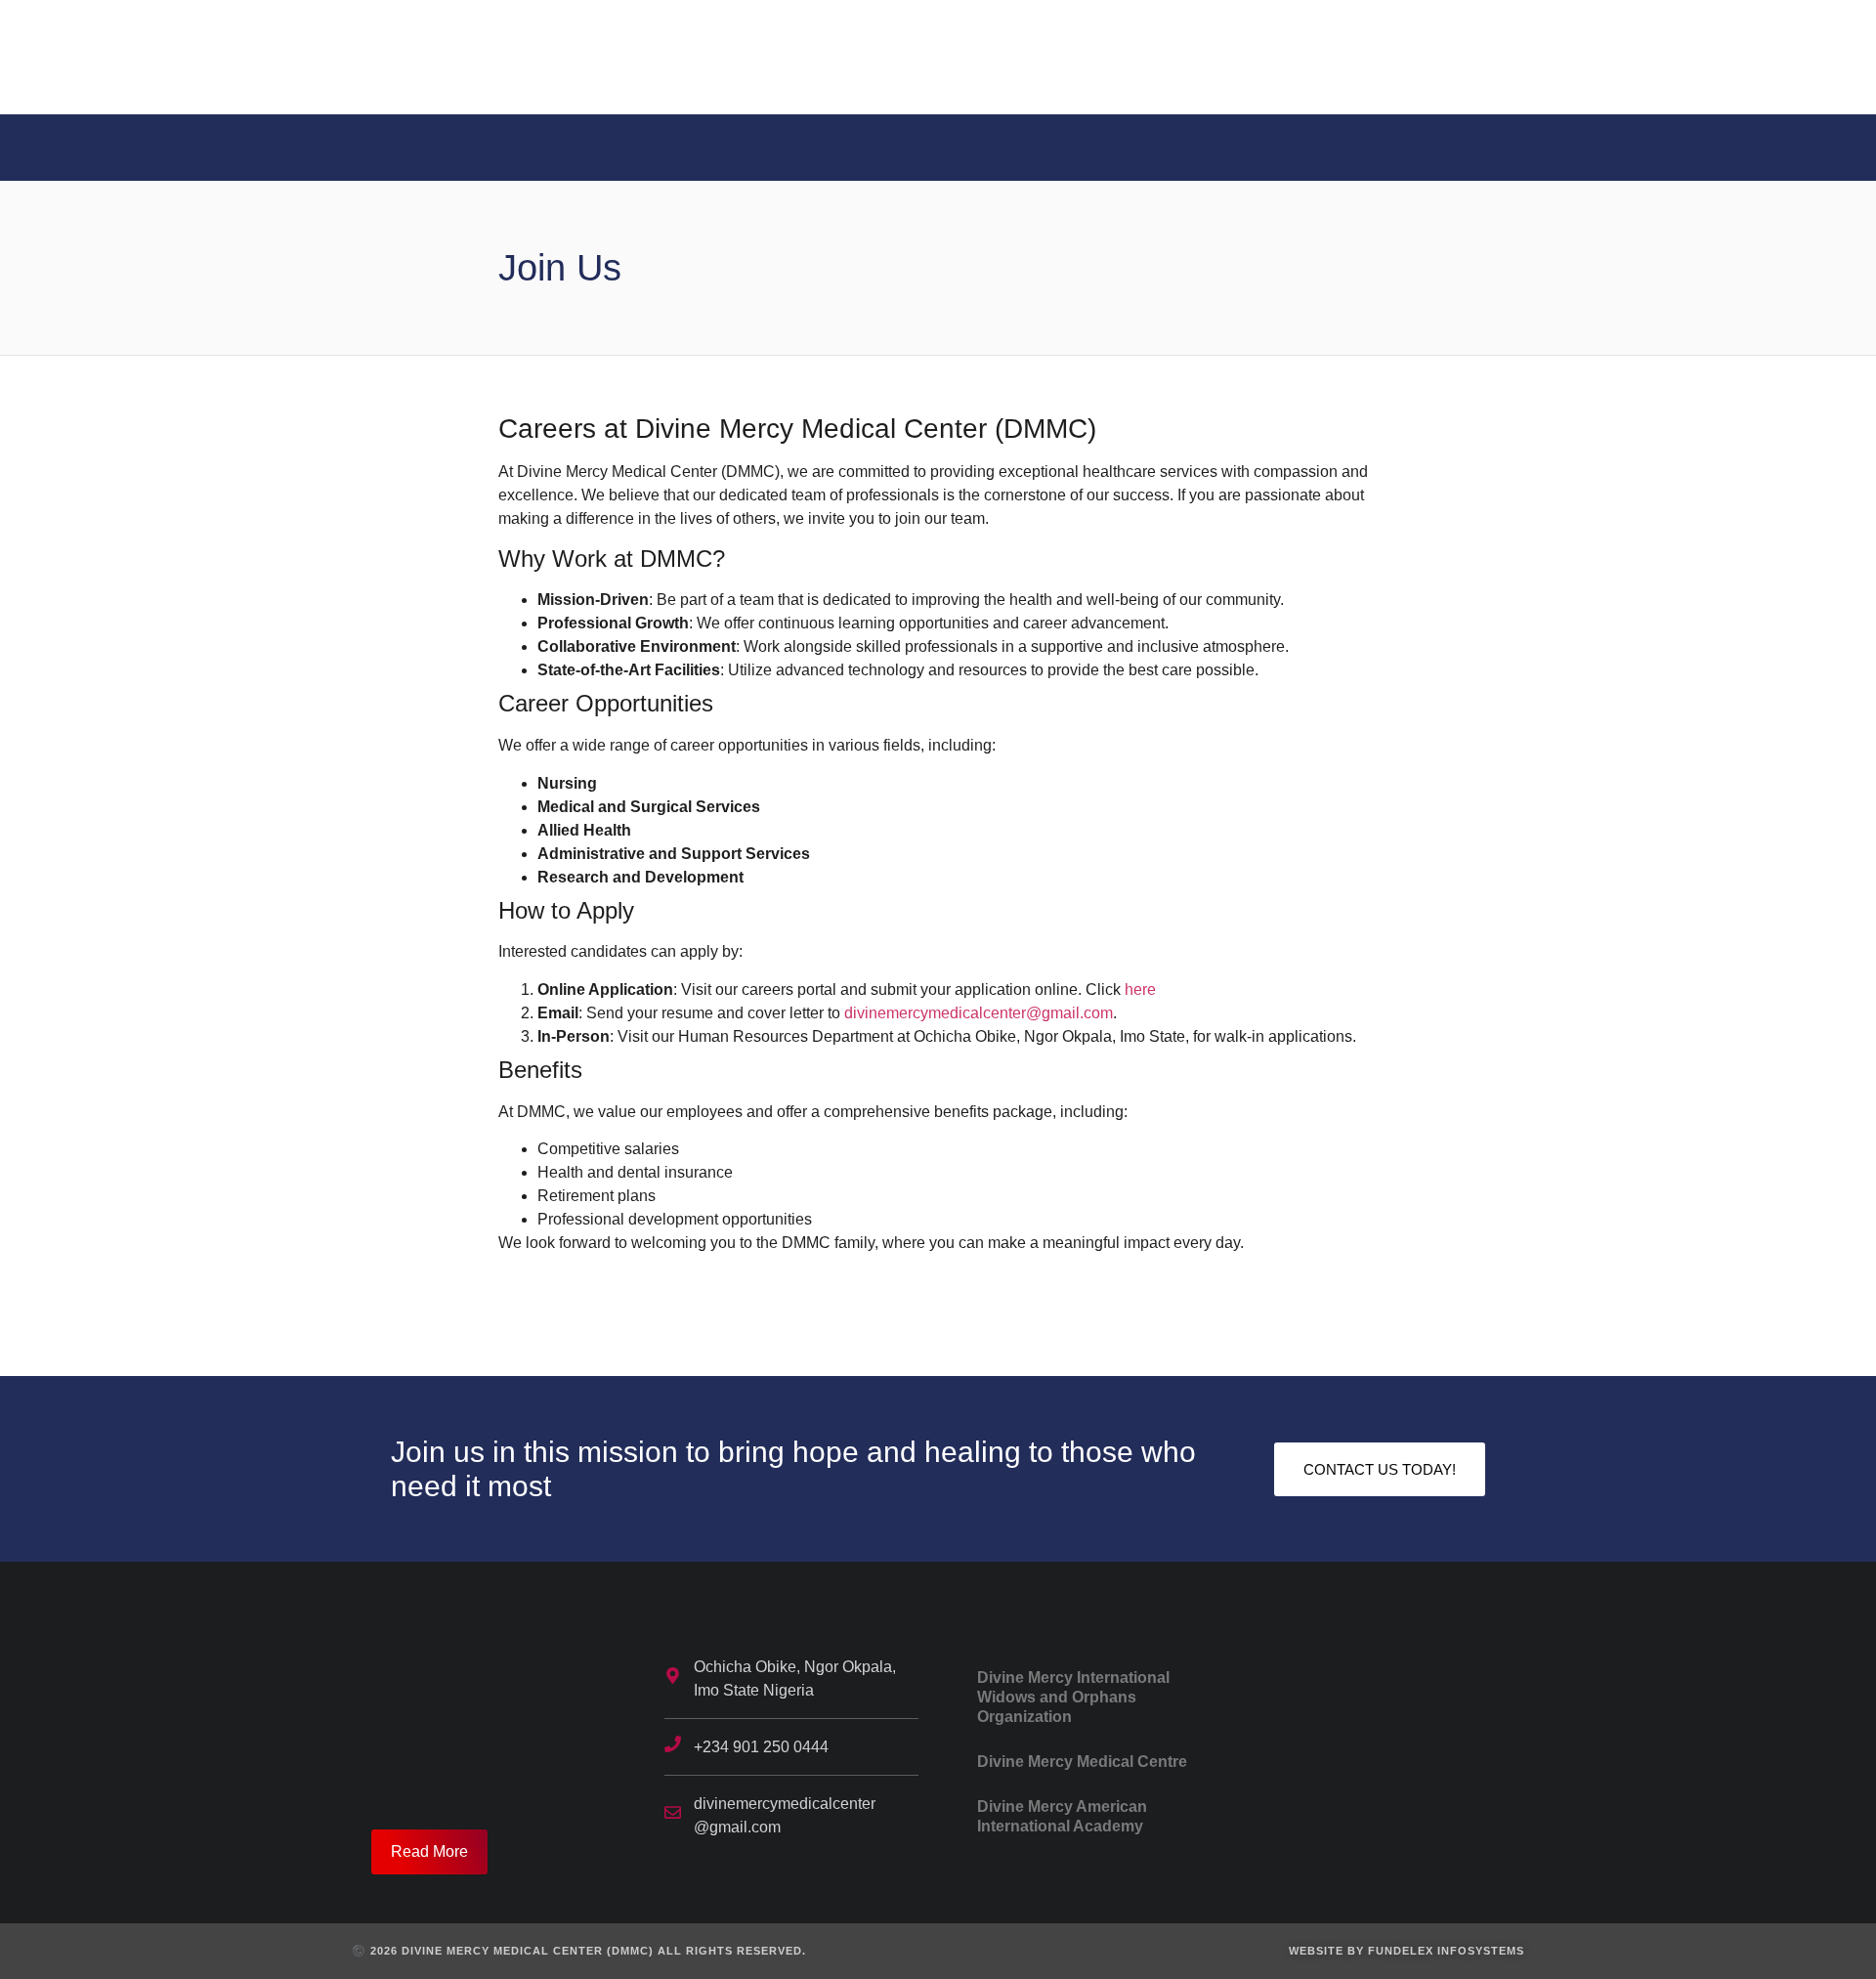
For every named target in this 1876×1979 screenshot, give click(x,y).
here (1140, 989)
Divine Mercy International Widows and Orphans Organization (1073, 1697)
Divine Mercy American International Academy (1062, 1816)
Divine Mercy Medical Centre (1082, 1762)
